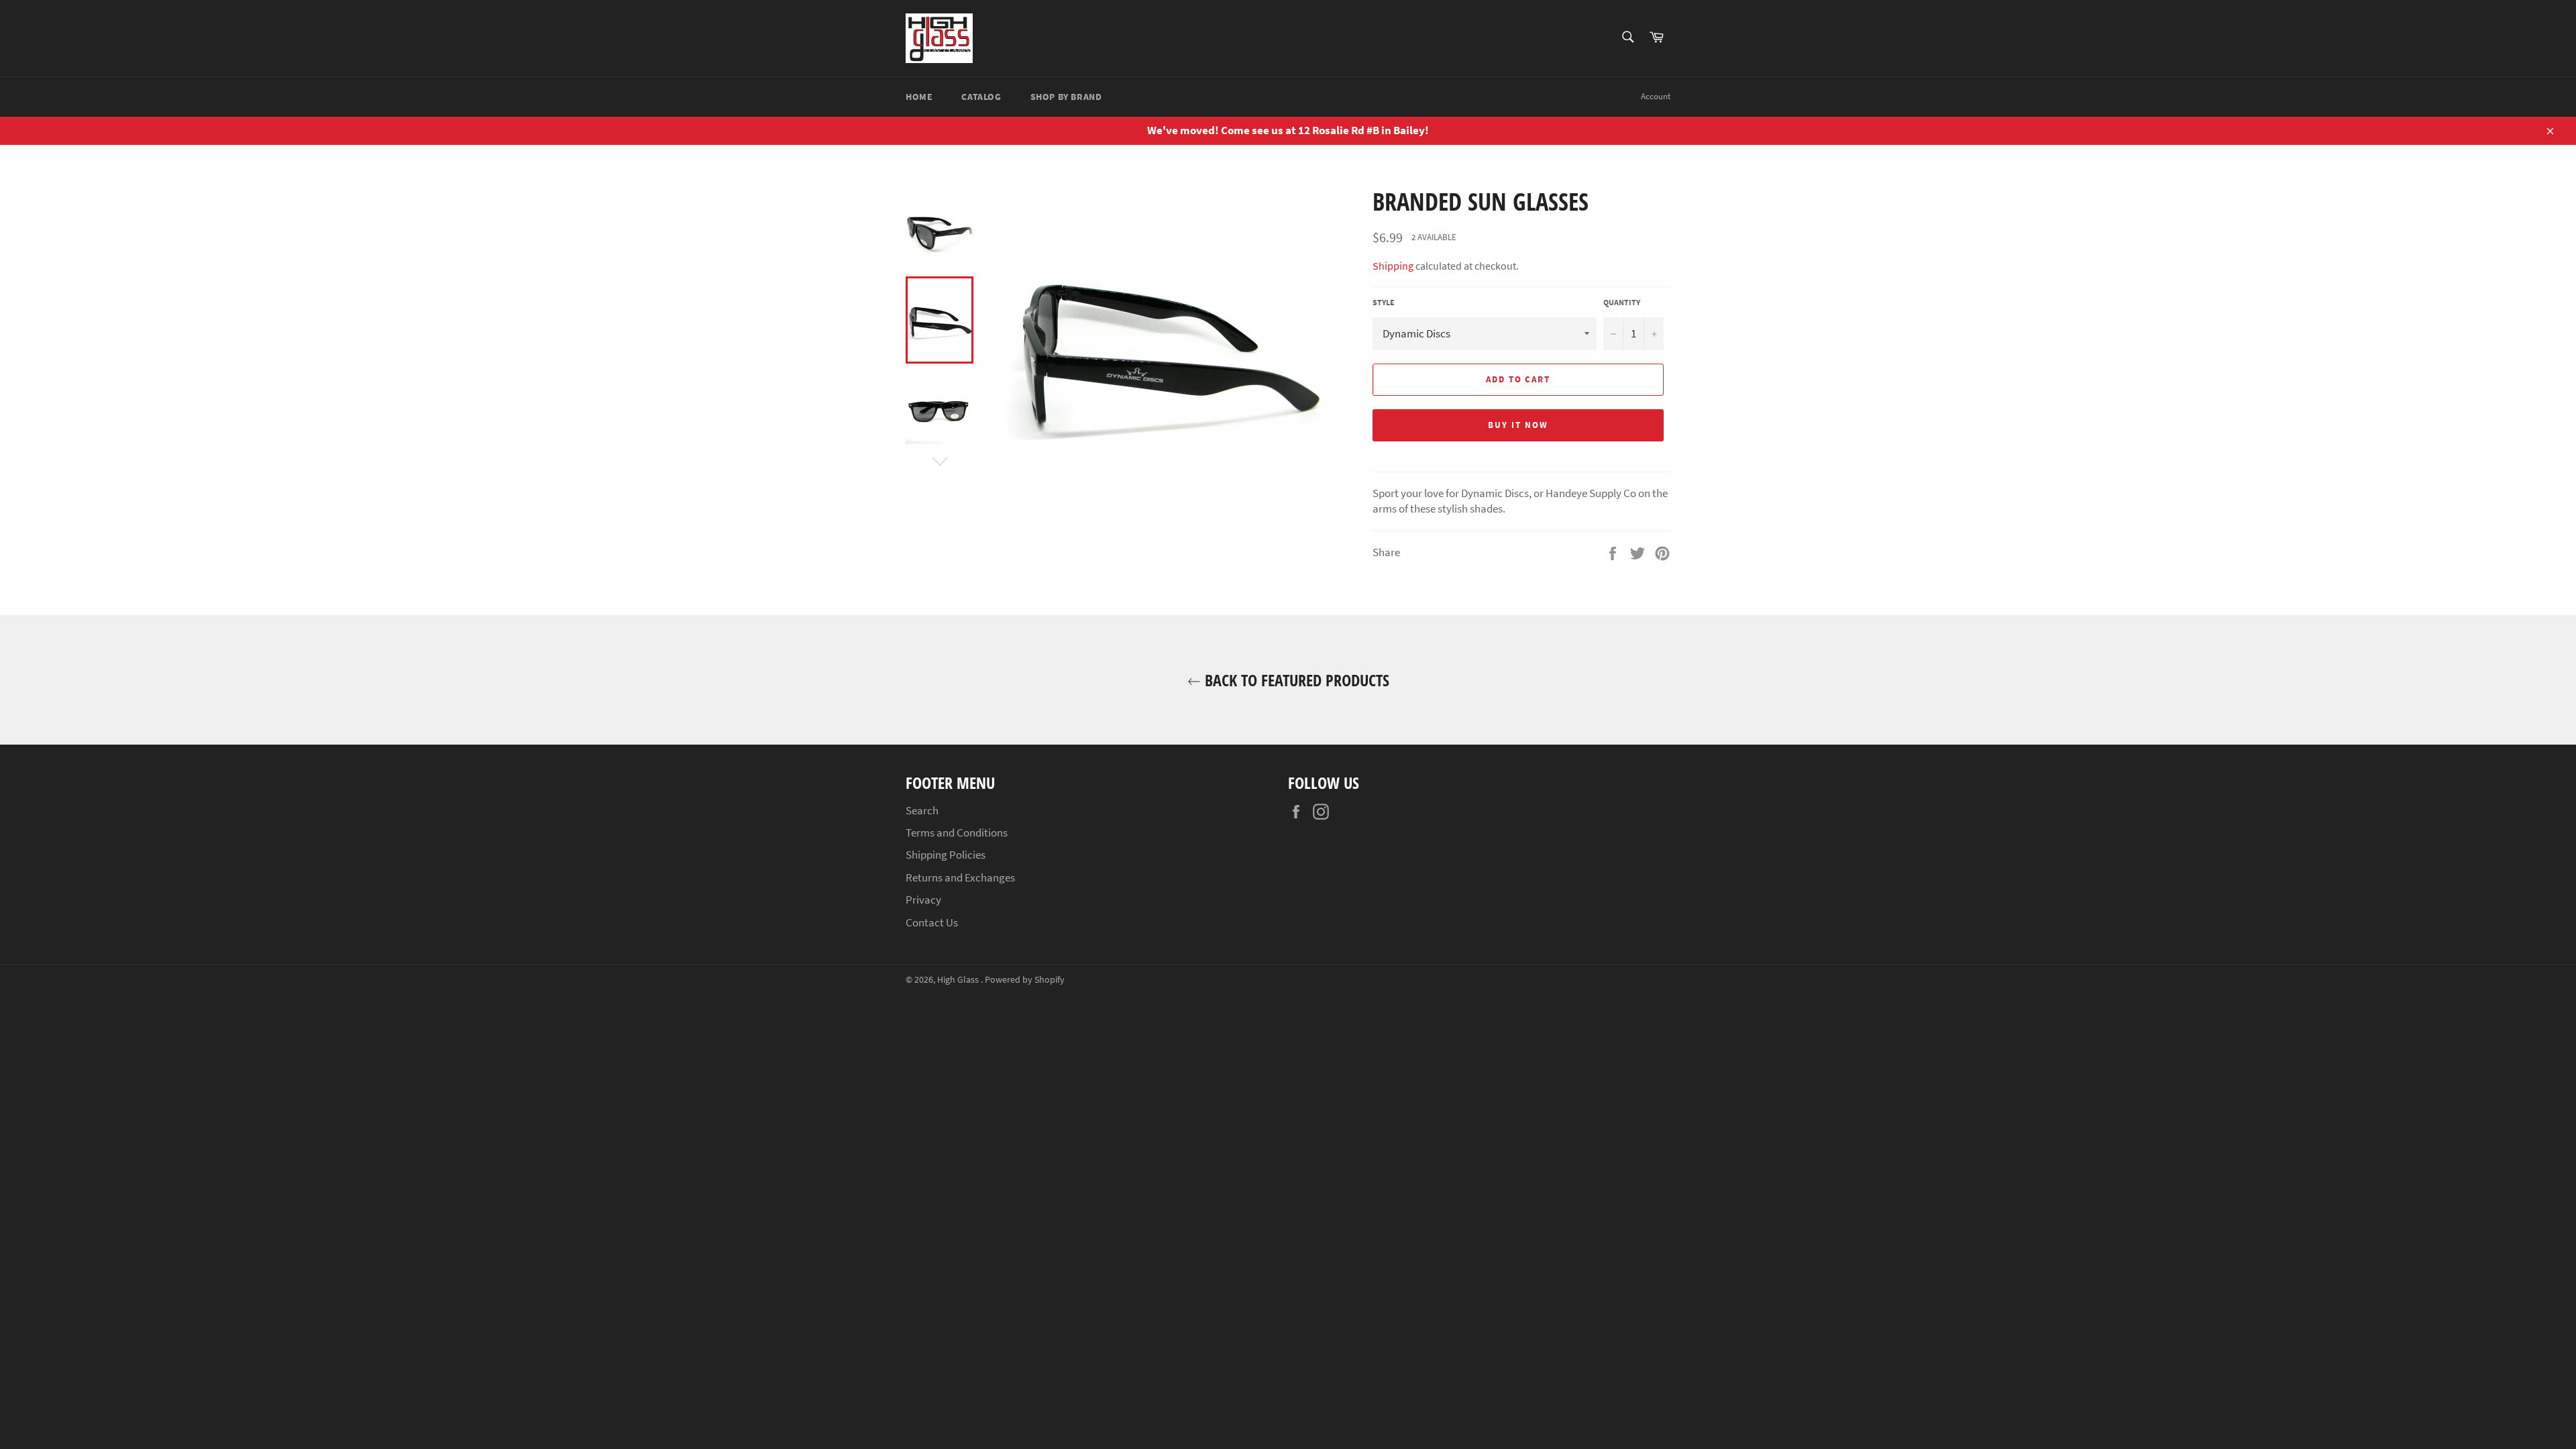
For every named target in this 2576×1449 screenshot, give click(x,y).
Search (922, 810)
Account (1656, 96)
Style (1384, 302)
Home (919, 97)
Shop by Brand (1066, 97)
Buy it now (1518, 425)
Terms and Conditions (957, 833)
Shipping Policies (946, 855)
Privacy (923, 900)
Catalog (981, 97)
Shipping (1393, 266)
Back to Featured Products (1295, 680)
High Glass (959, 980)
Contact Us (932, 922)
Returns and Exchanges (960, 877)
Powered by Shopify (1025, 980)
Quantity (1622, 302)
